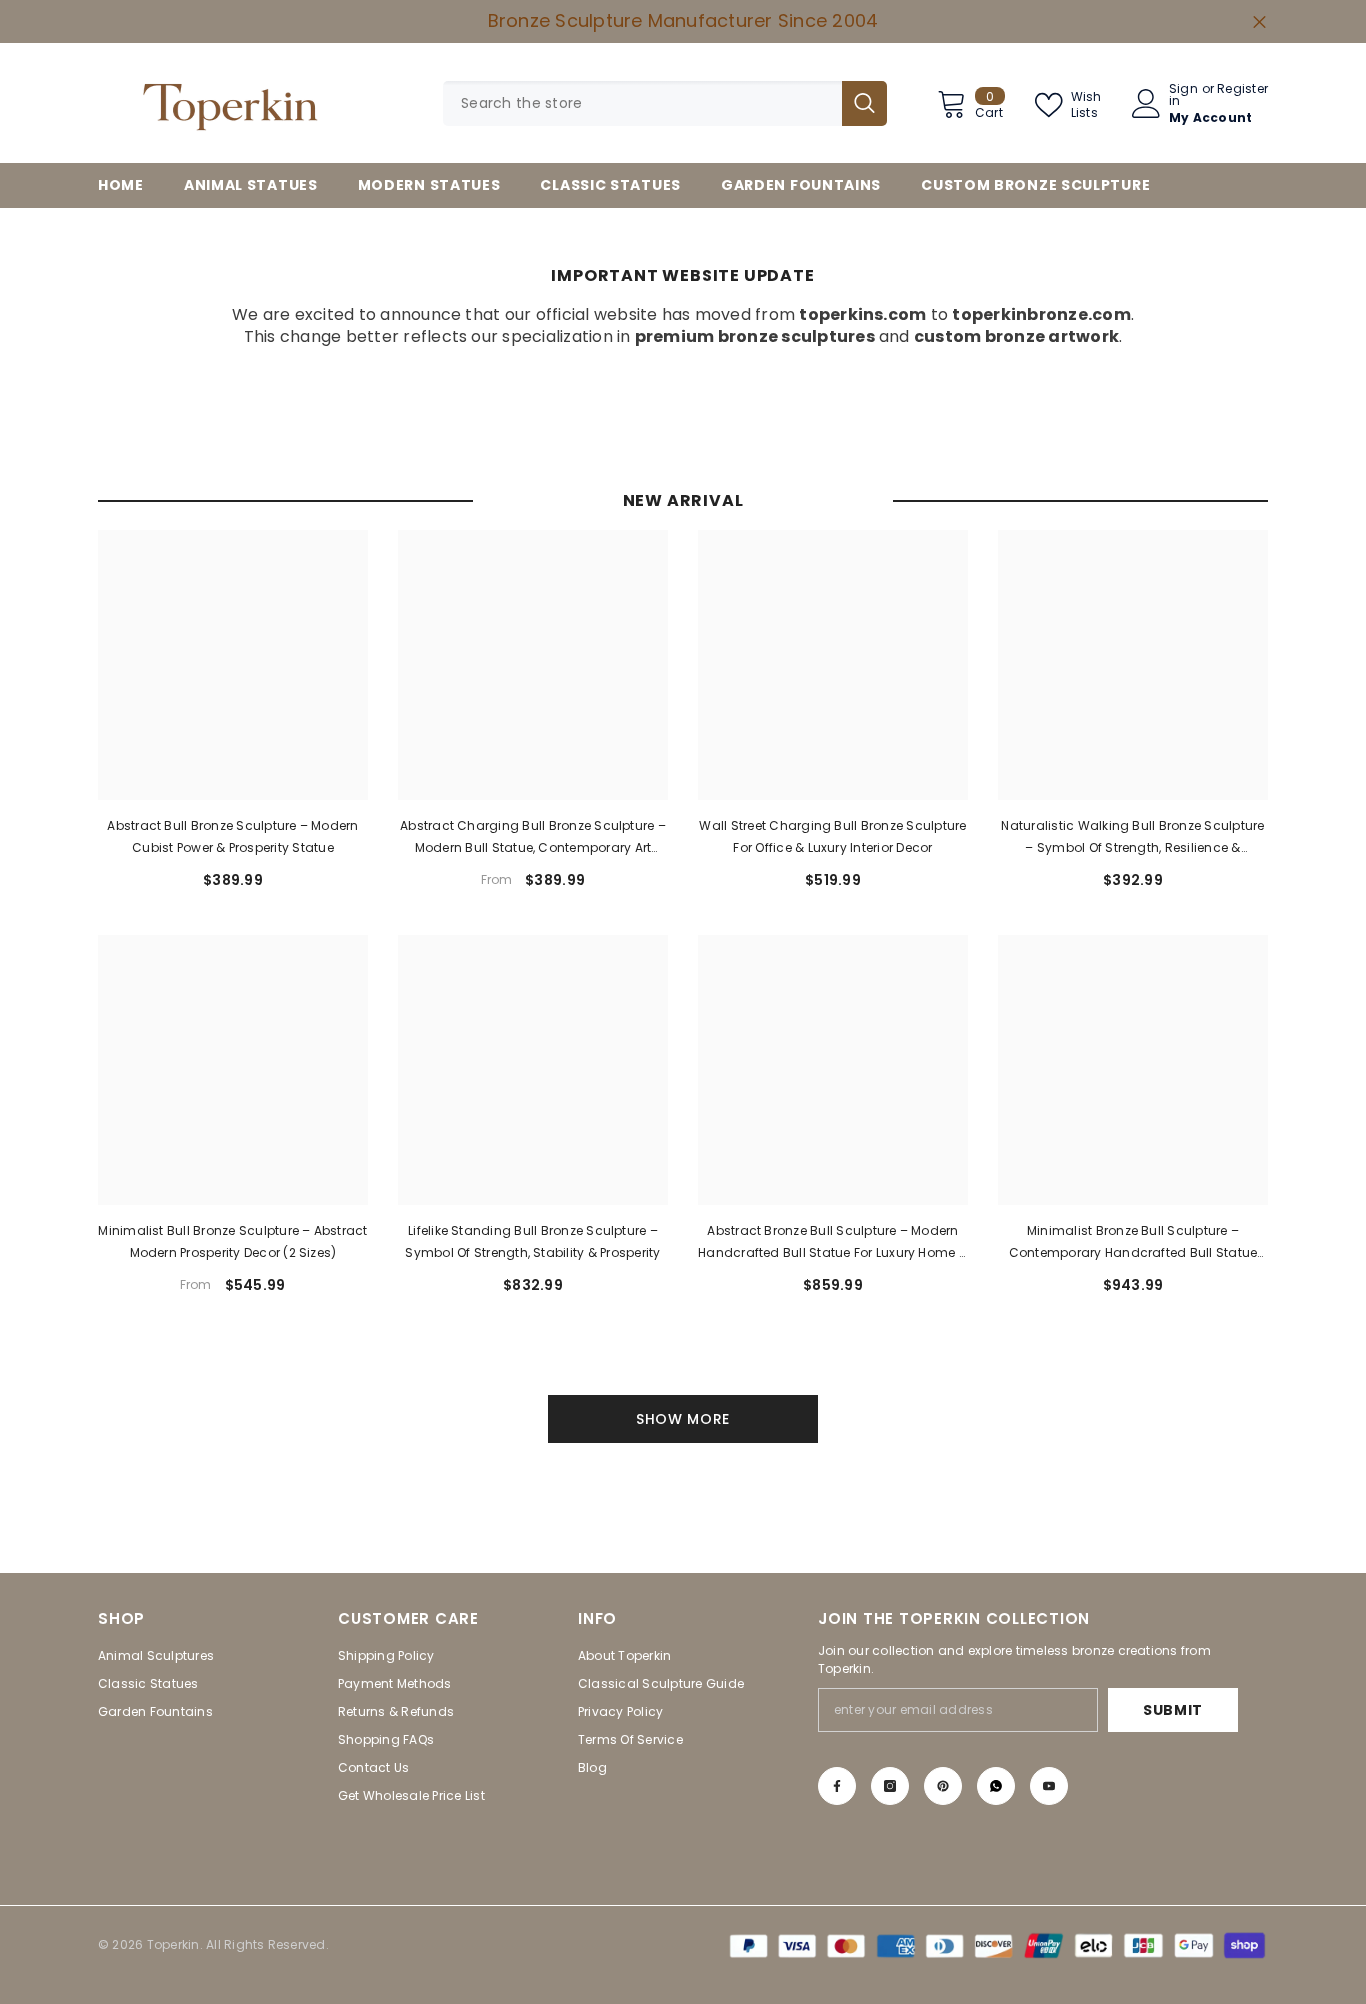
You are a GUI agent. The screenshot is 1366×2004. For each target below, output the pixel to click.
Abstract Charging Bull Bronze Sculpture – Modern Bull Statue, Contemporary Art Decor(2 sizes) (533, 838)
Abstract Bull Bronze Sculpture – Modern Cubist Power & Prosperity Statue (232, 836)
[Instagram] (890, 1786)
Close (1259, 21)
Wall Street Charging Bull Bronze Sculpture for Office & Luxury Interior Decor (832, 836)
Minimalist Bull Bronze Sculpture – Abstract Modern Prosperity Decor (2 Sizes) (232, 1241)
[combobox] (642, 103)
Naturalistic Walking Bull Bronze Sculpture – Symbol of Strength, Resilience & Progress (1132, 838)
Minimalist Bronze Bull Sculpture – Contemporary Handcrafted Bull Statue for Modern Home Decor (1133, 1243)
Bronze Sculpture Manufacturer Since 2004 (683, 20)
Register (1242, 90)
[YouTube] (1049, 1786)
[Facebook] (837, 1786)
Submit (1173, 1710)
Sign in (1183, 95)
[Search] (665, 103)
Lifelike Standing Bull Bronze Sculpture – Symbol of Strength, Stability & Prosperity (532, 1241)
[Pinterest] (943, 1786)
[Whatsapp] (996, 1786)
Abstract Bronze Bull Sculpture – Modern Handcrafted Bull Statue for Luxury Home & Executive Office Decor (833, 1243)
